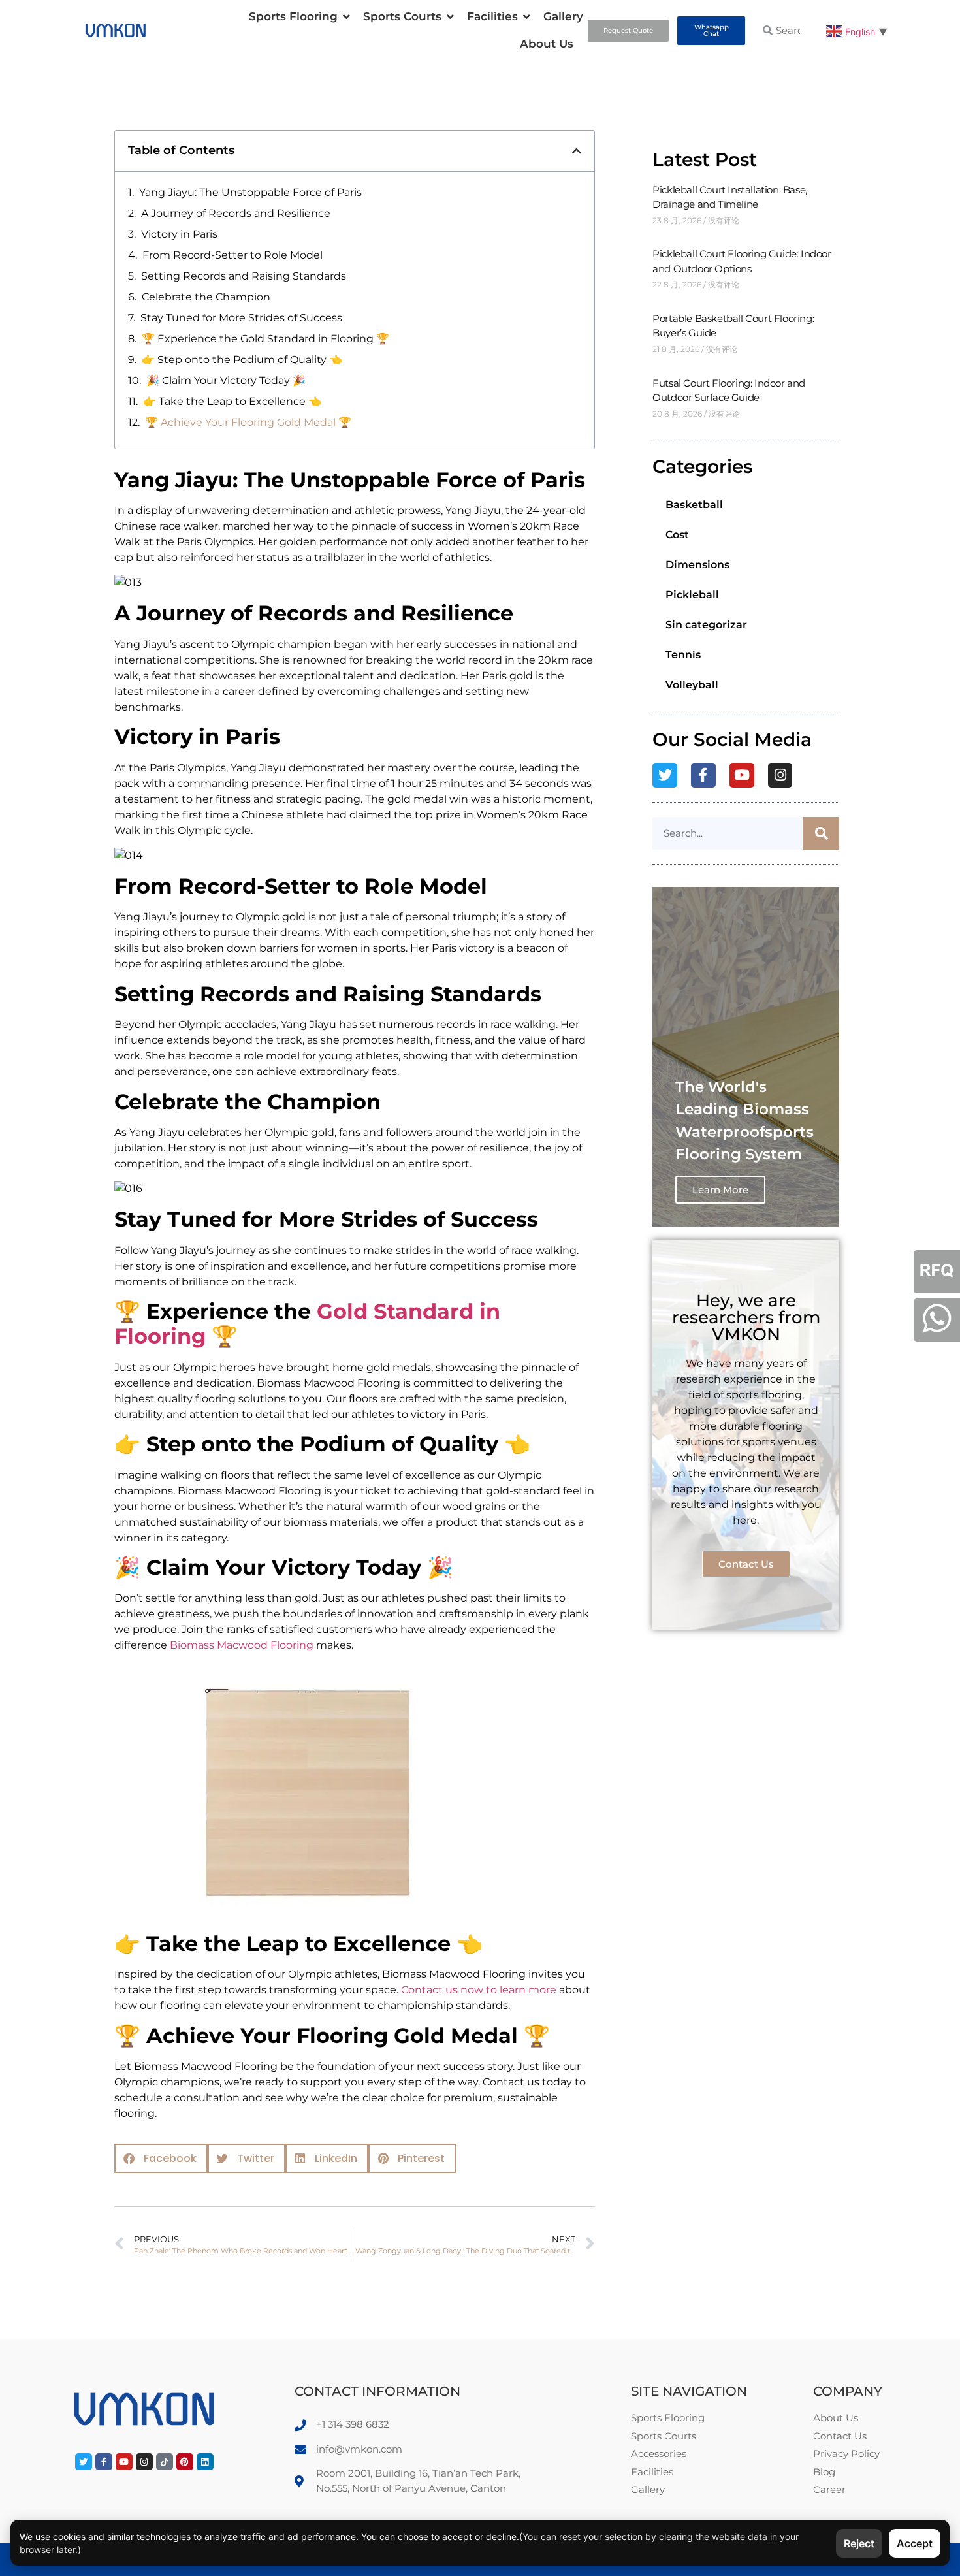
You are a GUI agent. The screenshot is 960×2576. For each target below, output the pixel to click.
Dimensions (697, 565)
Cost (677, 535)
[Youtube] (742, 775)
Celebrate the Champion (206, 297)
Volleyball (692, 685)
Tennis (683, 655)
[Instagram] (780, 775)
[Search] (821, 833)
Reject (859, 2543)
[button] (577, 151)
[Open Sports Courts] (450, 17)
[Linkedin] (205, 2462)
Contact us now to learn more (479, 1990)
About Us (547, 44)
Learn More (720, 1190)
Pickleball (692, 595)
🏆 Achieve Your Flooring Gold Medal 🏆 (248, 422)
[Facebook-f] (703, 775)
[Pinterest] (185, 2462)
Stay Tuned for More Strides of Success (241, 318)
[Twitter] (665, 775)
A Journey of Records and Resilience (236, 213)
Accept (915, 2543)
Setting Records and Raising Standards (244, 276)
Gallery (563, 16)
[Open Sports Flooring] (346, 17)
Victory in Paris (179, 234)
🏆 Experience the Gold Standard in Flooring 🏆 (265, 339)
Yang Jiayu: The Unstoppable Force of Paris (250, 192)
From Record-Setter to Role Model (232, 255)
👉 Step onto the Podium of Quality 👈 (242, 360)
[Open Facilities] (527, 17)
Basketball (694, 505)
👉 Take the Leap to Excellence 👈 (232, 401)
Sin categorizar (706, 625)
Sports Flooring (293, 16)
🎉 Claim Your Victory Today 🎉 (226, 380)
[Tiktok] (165, 2462)
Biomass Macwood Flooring (242, 1645)
